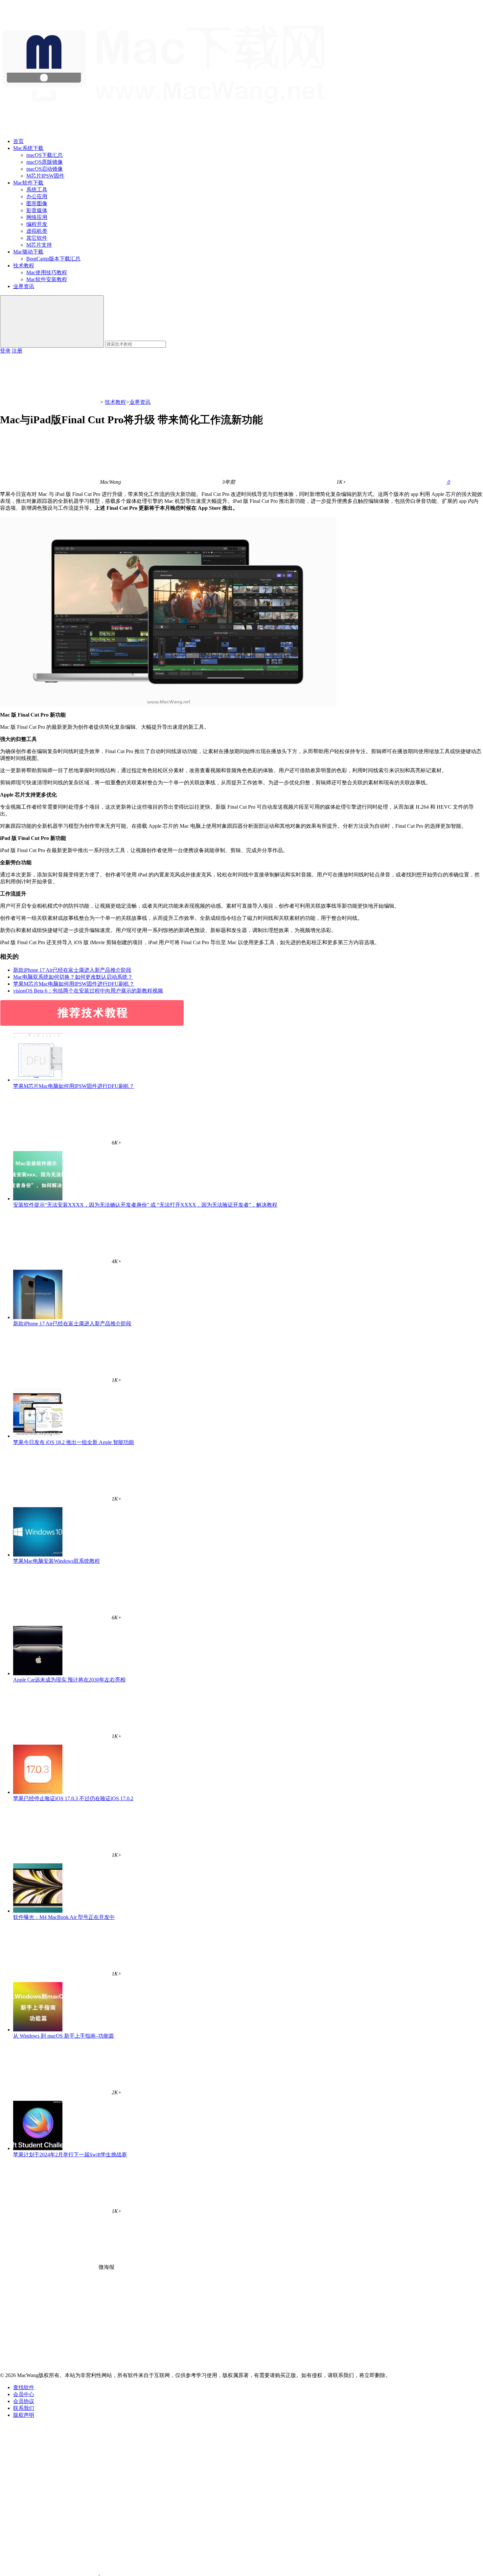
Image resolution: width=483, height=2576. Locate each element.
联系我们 (24, 2408)
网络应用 (37, 217)
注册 (17, 351)
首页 (18, 141)
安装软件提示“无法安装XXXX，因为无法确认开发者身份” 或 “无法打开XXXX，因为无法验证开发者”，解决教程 (145, 1205)
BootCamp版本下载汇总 (53, 259)
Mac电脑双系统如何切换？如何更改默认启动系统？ (73, 977)
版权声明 (24, 2415)
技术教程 (24, 266)
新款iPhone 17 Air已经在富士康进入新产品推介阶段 (72, 970)
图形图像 (37, 203)
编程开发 (37, 224)
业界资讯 (24, 286)
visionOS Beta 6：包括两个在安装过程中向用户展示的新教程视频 (88, 991)
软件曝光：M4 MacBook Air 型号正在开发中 (64, 1917)
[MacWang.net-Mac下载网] (170, 130)
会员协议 (24, 2401)
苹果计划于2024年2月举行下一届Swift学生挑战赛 (70, 2155)
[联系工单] (49, 2522)
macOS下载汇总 (45, 155)
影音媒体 (37, 210)
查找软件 (24, 2387)
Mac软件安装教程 (47, 279)
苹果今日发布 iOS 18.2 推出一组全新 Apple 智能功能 (74, 1442)
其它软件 (37, 238)
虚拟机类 (37, 231)
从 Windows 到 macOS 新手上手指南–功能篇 (64, 2036)
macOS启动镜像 (45, 169)
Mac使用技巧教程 (47, 272)
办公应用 (37, 196)
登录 (5, 351)
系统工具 (37, 190)
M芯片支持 (39, 245)
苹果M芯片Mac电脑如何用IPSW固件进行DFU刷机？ (74, 984)
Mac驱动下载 (28, 252)
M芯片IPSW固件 (45, 176)
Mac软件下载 (28, 183)
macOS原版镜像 (45, 162)
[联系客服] (49, 2472)
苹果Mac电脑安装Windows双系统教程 (57, 1561)
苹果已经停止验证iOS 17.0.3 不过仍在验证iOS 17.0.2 (73, 1798)
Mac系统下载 (28, 148)
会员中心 (24, 2394)
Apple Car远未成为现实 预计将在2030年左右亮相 (69, 1680)
